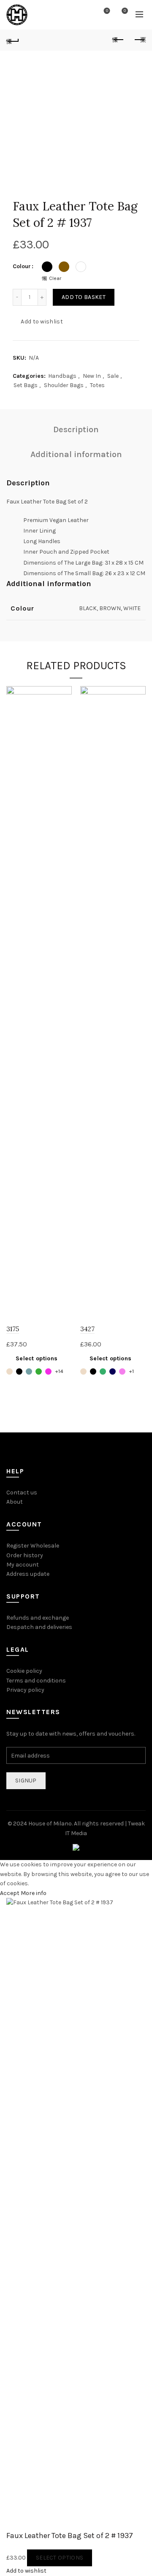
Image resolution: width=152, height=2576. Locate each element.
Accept (10, 1893)
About (15, 1502)
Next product (139, 40)
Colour (22, 266)
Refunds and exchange (38, 1618)
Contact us (22, 1493)
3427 (87, 1329)
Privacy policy (25, 1690)
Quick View (64, 708)
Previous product (118, 40)
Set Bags (26, 385)
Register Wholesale (33, 1546)
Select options (37, 1358)
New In (92, 376)
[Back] (13, 40)
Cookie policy (24, 1671)
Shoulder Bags (64, 385)
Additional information (76, 454)
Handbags (62, 376)
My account (23, 1565)
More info (34, 1893)
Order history (25, 1555)
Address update (28, 1574)
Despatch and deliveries (39, 1627)
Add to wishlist (42, 322)
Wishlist (107, 11)
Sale (113, 376)
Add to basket (84, 297)
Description (76, 429)
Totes (97, 385)
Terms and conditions (36, 1681)
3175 (13, 1329)
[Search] (83, 15)
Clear (55, 278)
